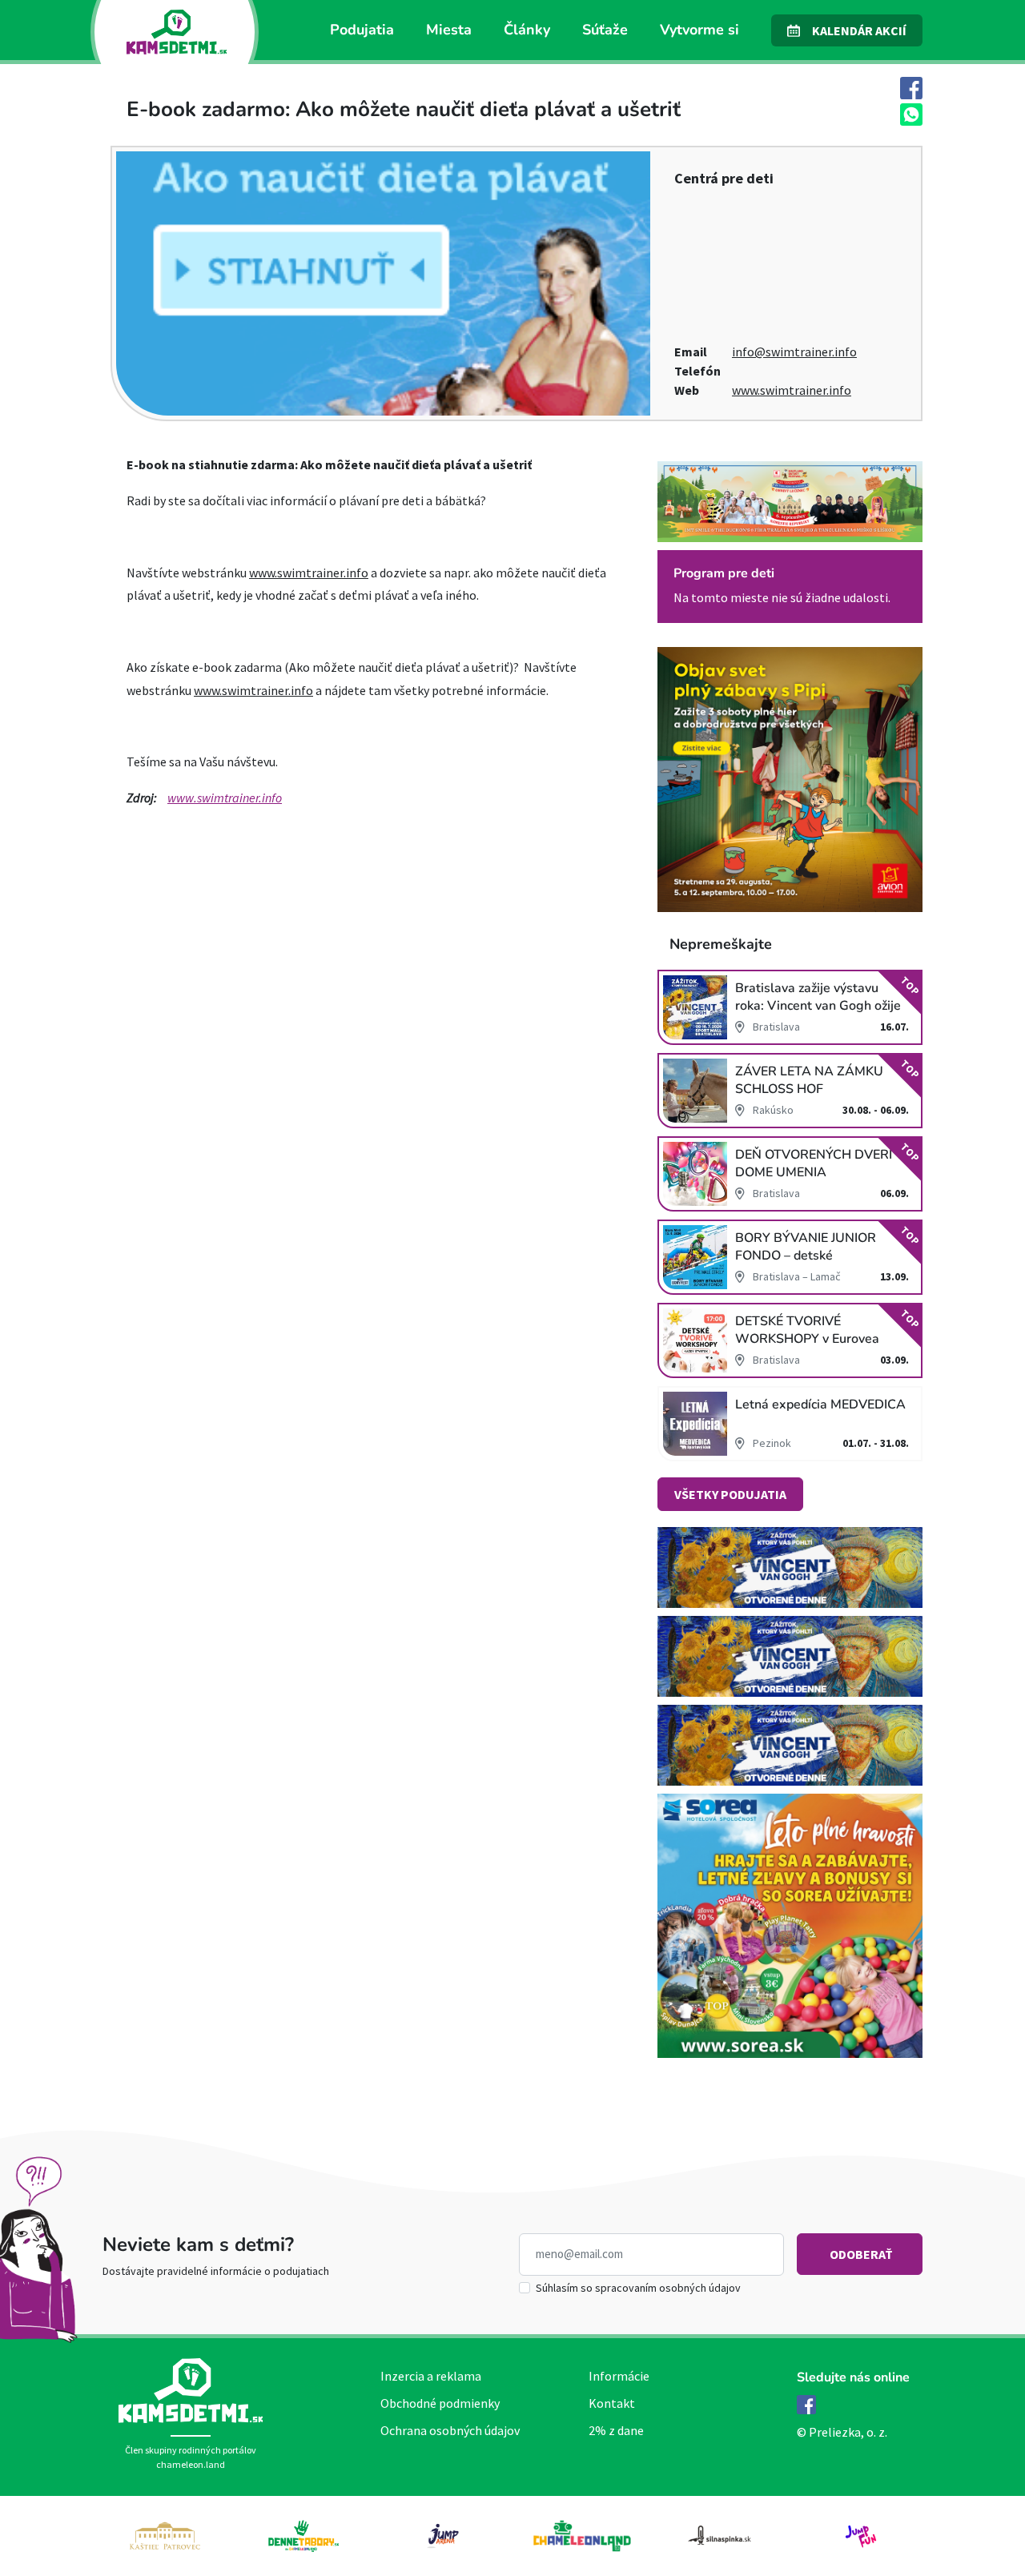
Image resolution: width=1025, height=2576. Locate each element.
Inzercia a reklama (431, 2376)
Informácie (619, 2376)
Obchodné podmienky (440, 2403)
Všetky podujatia (730, 1494)
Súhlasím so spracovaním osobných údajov (638, 2288)
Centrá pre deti (724, 178)
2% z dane (616, 2430)
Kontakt (612, 2403)
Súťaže (605, 30)
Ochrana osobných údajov (450, 2430)
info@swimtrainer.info (794, 352)
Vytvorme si (699, 30)
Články (527, 30)
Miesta (449, 30)
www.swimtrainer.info (792, 390)
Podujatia (362, 30)
